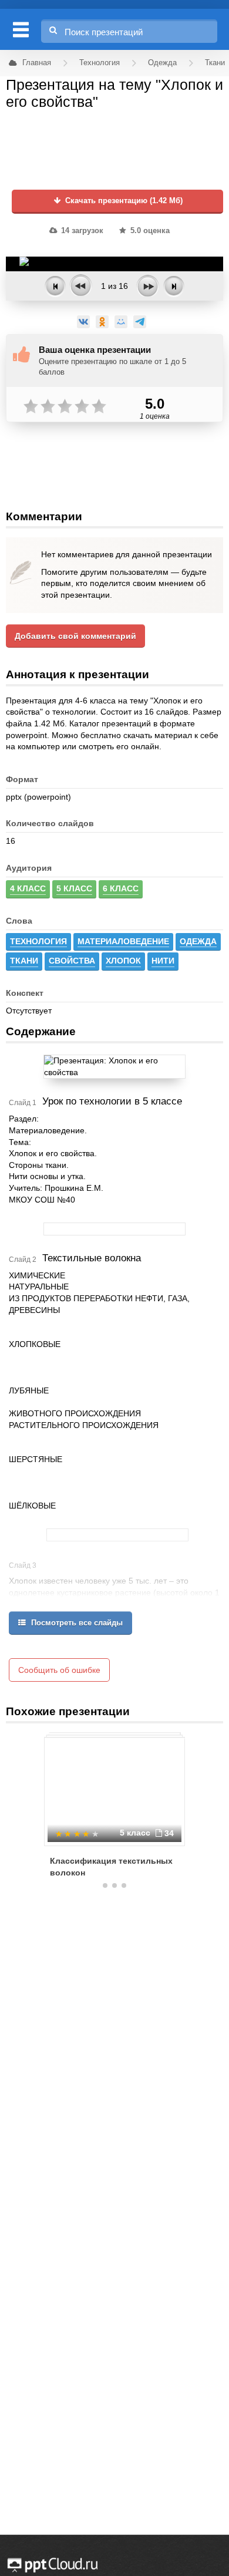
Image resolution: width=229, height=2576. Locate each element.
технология (38, 941)
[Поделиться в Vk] (83, 322)
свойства (72, 961)
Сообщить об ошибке (59, 1670)
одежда (198, 941)
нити (163, 961)
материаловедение (123, 941)
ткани (24, 961)
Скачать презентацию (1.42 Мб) (123, 201)
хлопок (123, 961)
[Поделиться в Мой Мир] (121, 322)
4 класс (28, 888)
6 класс (121, 888)
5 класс (74, 888)
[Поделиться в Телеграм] (140, 322)
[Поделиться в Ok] (102, 322)
